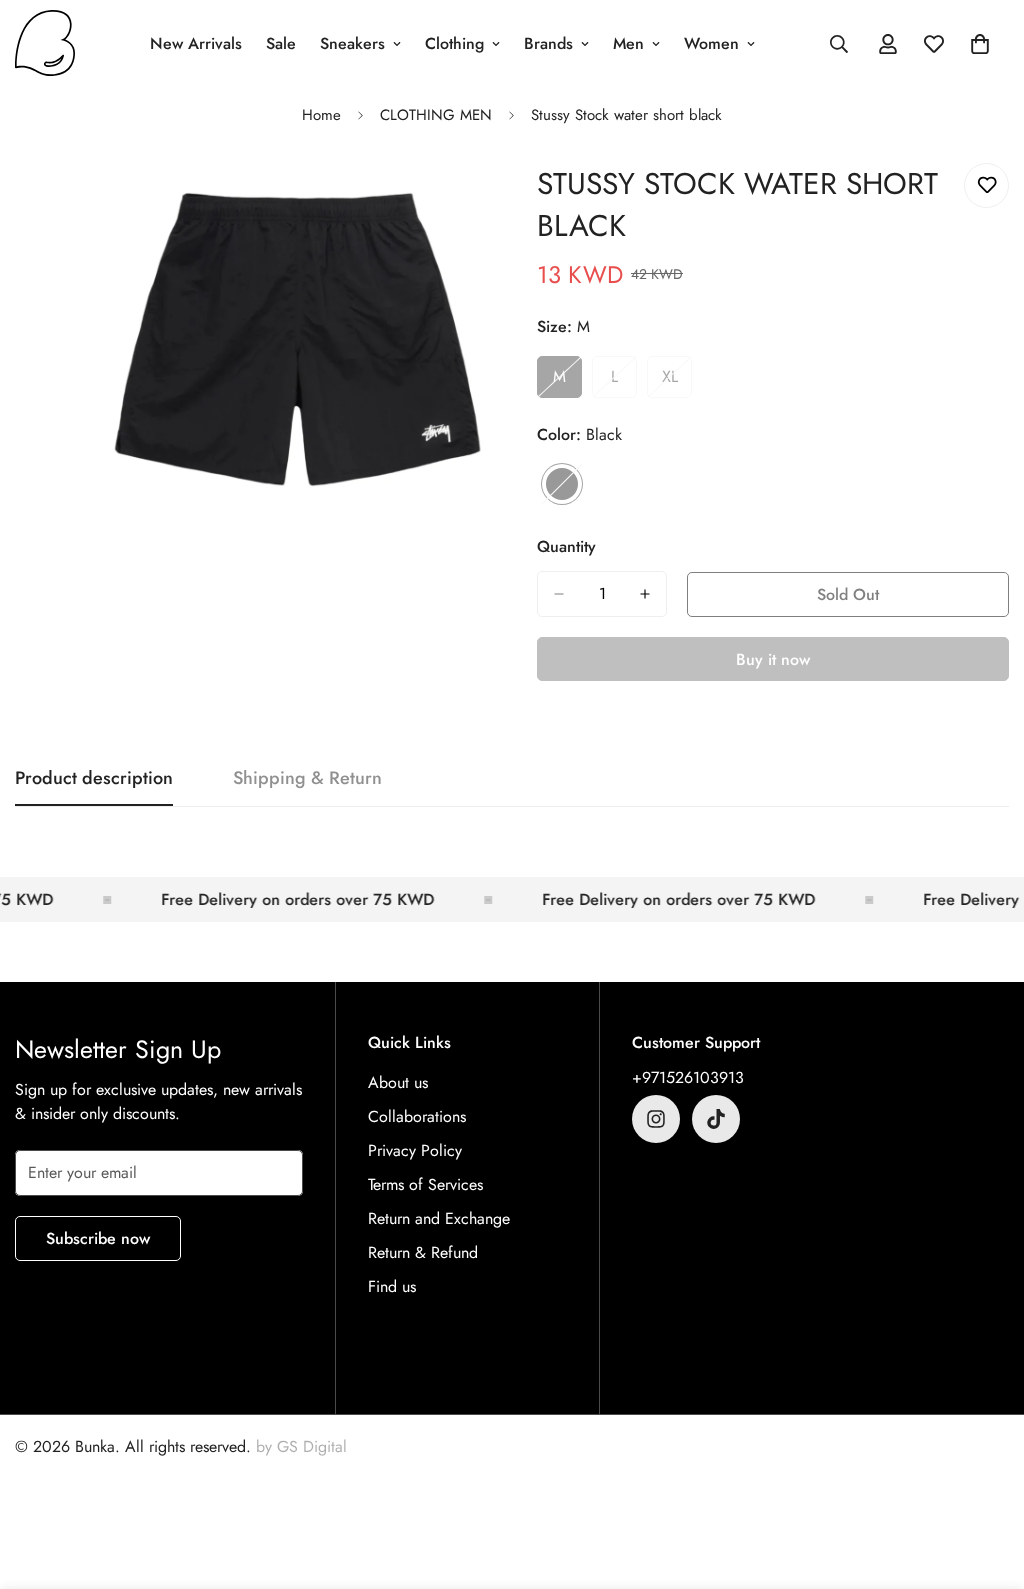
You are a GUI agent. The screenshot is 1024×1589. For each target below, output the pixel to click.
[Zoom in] (469, 200)
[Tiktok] (716, 1119)
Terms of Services (425, 1184)
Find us (392, 1286)
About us (398, 1082)
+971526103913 (688, 1077)
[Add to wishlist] (986, 185)
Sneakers (352, 43)
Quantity (566, 546)
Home (321, 115)
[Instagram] (656, 1119)
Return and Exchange (439, 1218)
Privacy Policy (415, 1150)
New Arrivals (196, 43)
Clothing (454, 43)
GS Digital (312, 1446)
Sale (281, 43)
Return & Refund (423, 1252)
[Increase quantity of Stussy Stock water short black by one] (645, 594)
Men (628, 43)
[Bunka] (45, 44)
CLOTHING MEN (436, 115)
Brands (548, 43)
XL (677, 382)
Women (711, 43)
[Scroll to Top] (985, 1480)
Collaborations (417, 1116)
